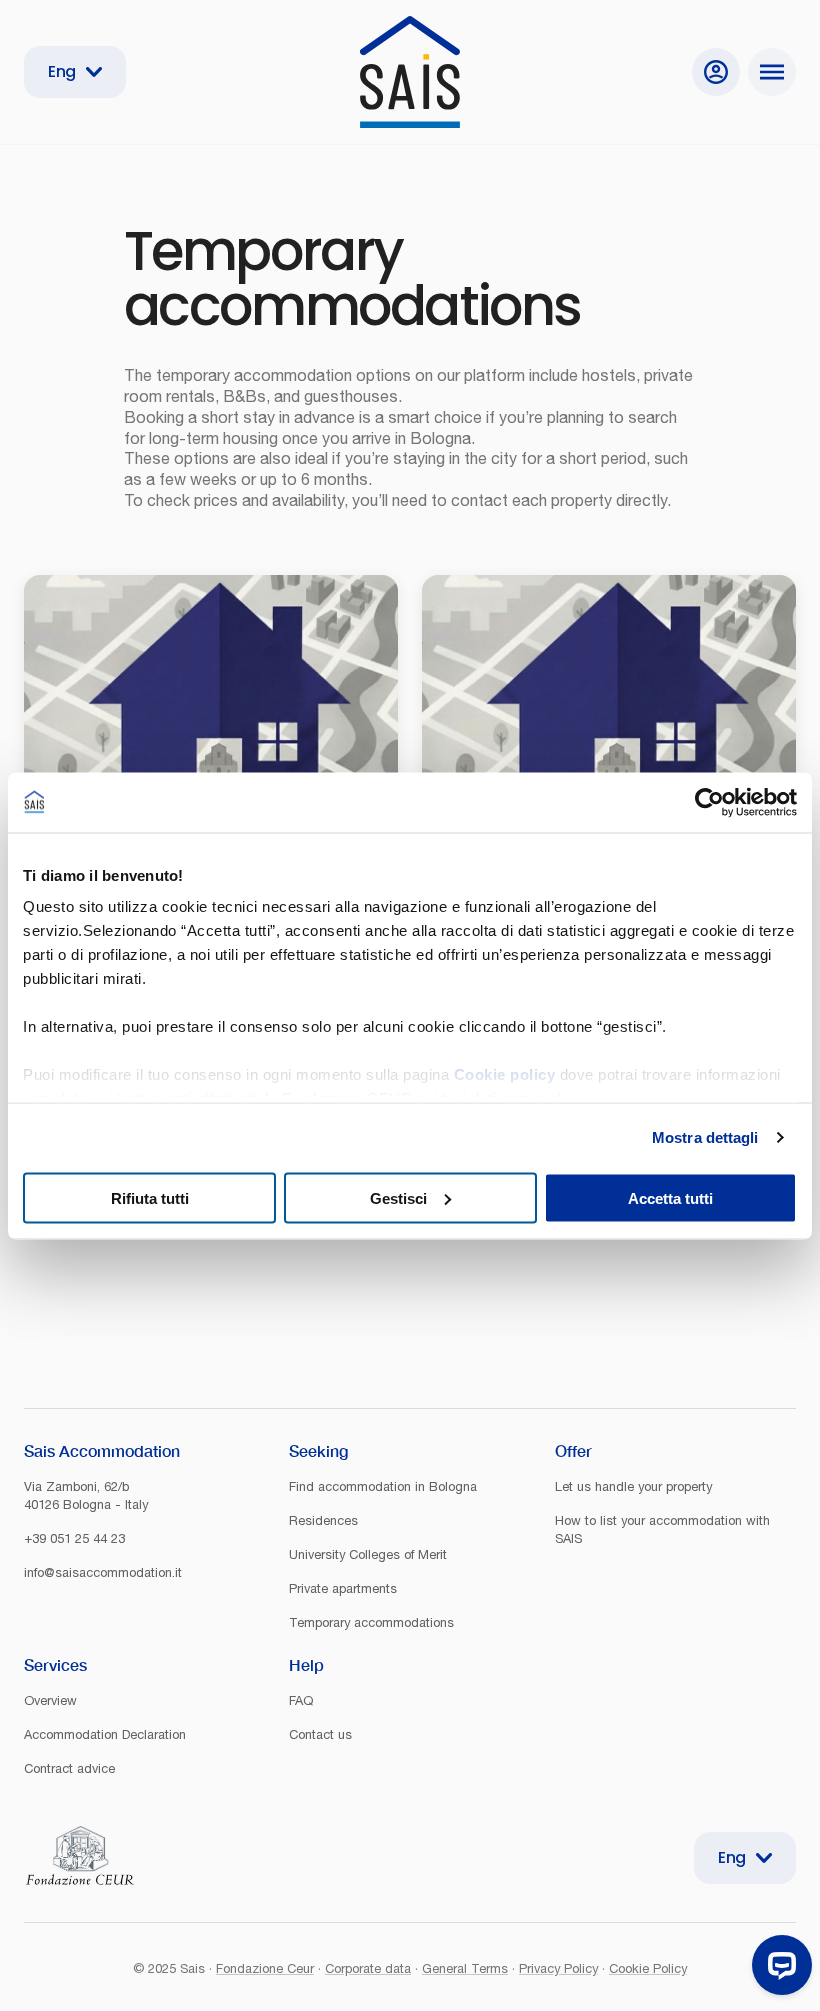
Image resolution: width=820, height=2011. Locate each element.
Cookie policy (505, 1074)
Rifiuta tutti (150, 1197)
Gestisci (398, 1197)
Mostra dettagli (705, 1137)
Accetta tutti (670, 1197)
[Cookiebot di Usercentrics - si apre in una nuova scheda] (709, 802)
